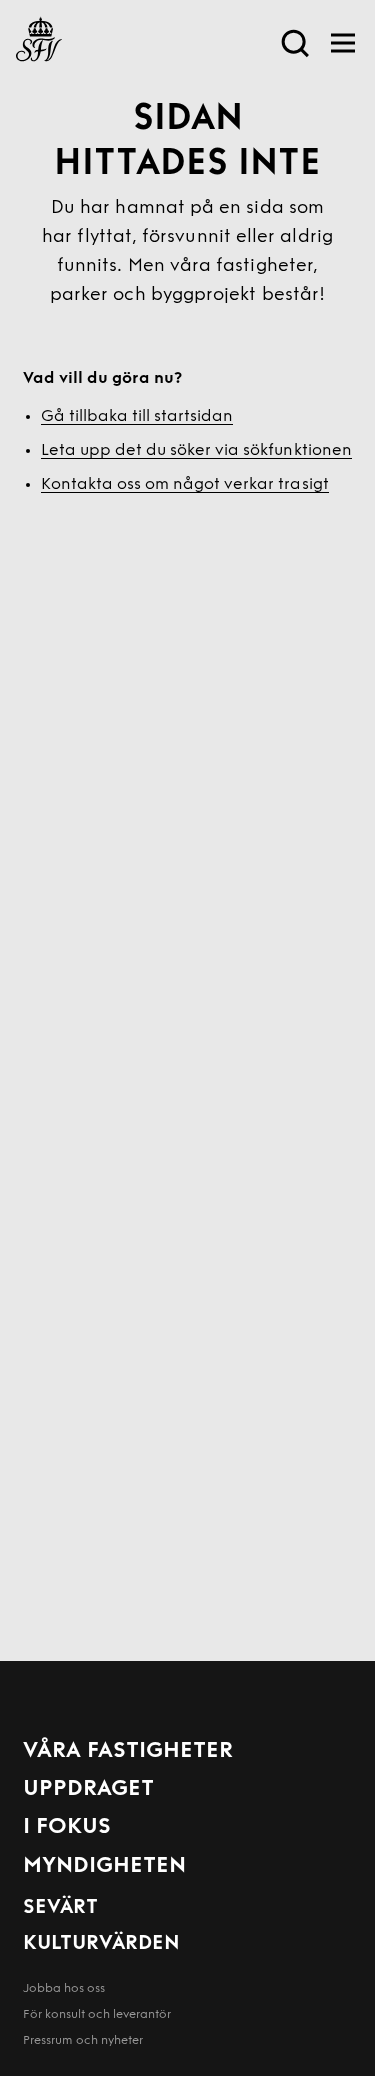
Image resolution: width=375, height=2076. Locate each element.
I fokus (67, 1827)
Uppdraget (88, 1789)
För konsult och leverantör (97, 2015)
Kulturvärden (101, 1944)
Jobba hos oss (64, 1989)
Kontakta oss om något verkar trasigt (185, 485)
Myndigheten (104, 1866)
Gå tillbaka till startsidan (137, 417)
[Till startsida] (39, 43)
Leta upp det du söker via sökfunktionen (196, 451)
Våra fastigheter (128, 1751)
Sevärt (60, 1908)
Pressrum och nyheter (83, 2041)
